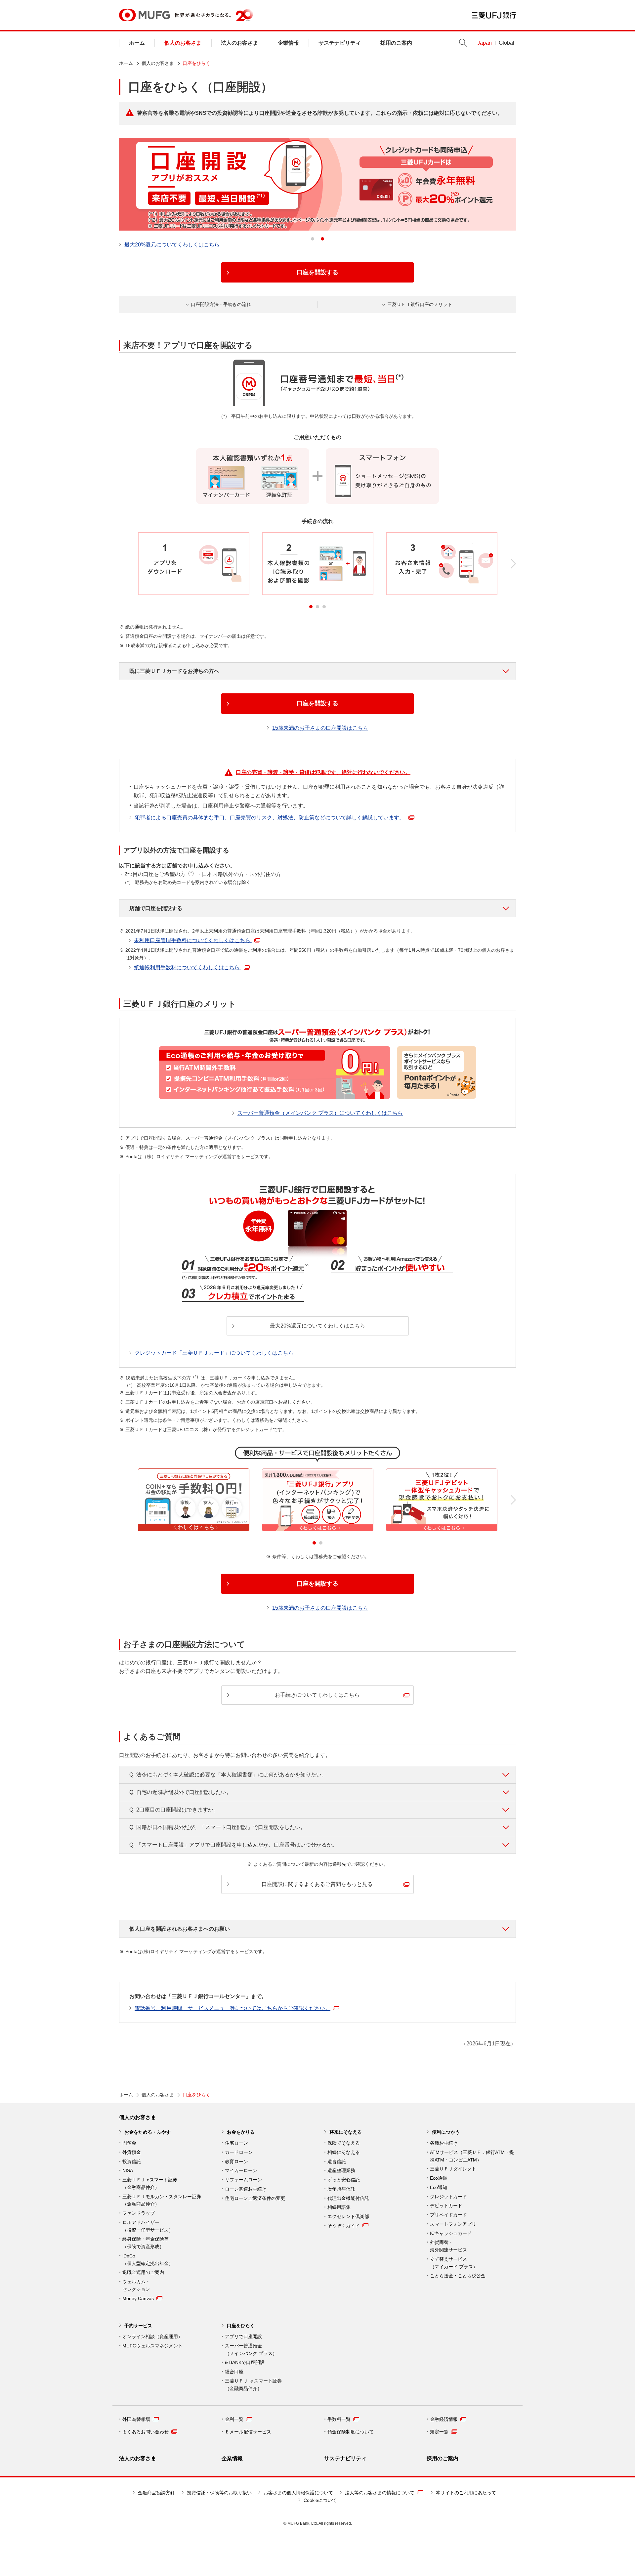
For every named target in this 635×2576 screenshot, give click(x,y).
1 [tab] (313, 239)
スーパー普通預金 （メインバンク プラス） (251, 2350)
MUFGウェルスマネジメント (152, 2346)
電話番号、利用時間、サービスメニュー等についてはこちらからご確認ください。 (233, 2008)
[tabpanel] (317, 184)
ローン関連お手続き (246, 2189)
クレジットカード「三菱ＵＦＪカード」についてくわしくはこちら (214, 1353)
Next (513, 564)
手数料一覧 (339, 2419)
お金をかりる (241, 2132)
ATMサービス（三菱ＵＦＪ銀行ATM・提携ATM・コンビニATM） (472, 2156)
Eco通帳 (439, 2178)
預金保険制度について (351, 2432)
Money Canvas (138, 2298)
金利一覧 (234, 2419)
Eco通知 (439, 2187)
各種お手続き (444, 2143)
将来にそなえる (346, 2132)
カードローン (239, 2152)
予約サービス (138, 2326)
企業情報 (288, 43)
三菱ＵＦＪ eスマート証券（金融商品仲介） (150, 2183)
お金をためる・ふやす (148, 2132)
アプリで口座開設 (243, 2336)
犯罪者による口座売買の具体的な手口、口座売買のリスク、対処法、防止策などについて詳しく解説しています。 (270, 818)
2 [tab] (322, 239)
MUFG (144, 15)
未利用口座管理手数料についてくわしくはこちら (193, 940)
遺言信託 (337, 2161)
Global (507, 43)
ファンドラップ (139, 2213)
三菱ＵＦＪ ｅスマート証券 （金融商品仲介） (253, 2385)
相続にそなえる (344, 2152)
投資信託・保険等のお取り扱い (219, 2493)
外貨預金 (132, 2152)
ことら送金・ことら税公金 (458, 2276)
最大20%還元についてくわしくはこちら (172, 245)
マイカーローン (241, 2170)
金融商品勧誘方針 (156, 2493)
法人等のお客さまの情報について (380, 2493)
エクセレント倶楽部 (348, 2216)
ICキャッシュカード (451, 2233)
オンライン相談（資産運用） (152, 2336)
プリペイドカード (448, 2215)
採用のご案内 (396, 43)
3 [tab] (324, 607)
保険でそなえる (344, 2143)
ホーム (137, 43)
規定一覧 (439, 2432)
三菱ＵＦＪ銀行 (494, 15)
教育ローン (236, 2161)
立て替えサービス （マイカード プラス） (454, 2263)
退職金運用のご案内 (143, 2272)
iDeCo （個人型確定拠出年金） (148, 2260)
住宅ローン (236, 2143)
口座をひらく (241, 2326)
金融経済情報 (444, 2419)
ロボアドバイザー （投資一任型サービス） (148, 2226)
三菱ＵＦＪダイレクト (453, 2169)
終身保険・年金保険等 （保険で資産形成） (146, 2243)
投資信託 (132, 2161)
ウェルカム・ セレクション (136, 2285)
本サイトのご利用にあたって (466, 2493)
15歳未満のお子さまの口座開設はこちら (320, 728)
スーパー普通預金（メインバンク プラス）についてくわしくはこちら (320, 1113)
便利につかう (446, 2132)
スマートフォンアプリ (453, 2224)
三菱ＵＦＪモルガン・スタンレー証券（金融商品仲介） (162, 2200)
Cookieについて (320, 2500)
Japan (485, 43)
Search (463, 43)
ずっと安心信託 (344, 2180)
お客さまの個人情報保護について (298, 2493)
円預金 (129, 2143)
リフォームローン (243, 2180)
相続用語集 (339, 2207)
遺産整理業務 (341, 2170)
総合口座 (234, 2372)
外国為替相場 (136, 2419)
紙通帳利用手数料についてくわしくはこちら (188, 967)
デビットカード (446, 2205)
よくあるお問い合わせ (146, 2432)
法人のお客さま (239, 43)
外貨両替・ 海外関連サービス (448, 2246)
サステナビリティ (340, 43)
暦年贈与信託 (341, 2189)
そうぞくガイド (344, 2226)
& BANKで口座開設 (245, 2362)
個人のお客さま (183, 43)
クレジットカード (448, 2197)
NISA (128, 2170)
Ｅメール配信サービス (248, 2432)
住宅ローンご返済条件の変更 (255, 2198)
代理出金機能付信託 (348, 2198)
